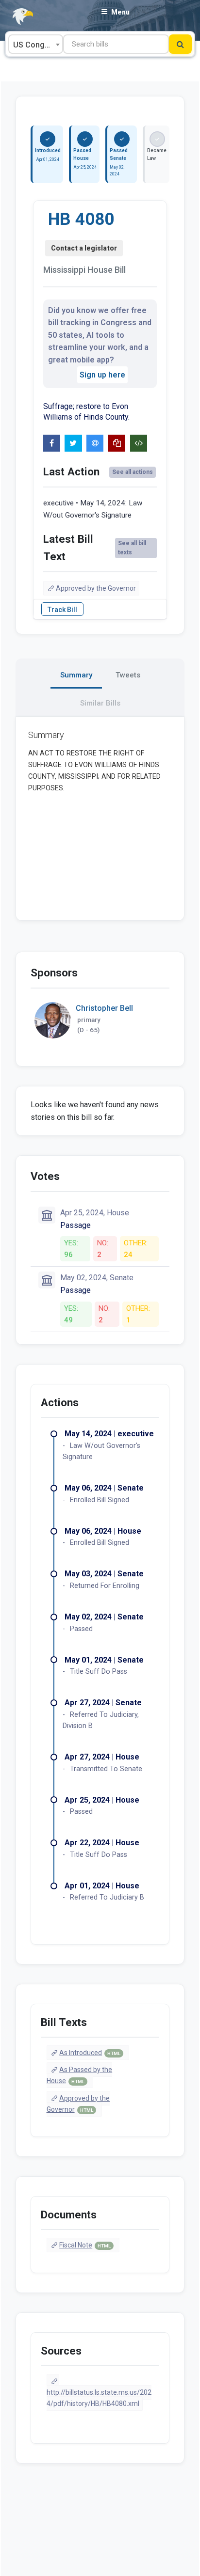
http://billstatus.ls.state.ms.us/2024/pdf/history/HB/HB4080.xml (99, 2398)
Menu (120, 12)
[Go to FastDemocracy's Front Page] (17, 17)
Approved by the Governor (96, 588)
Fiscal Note (85, 2245)
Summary (76, 675)
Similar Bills (100, 703)
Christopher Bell (104, 1008)
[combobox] (36, 44)
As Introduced (90, 2053)
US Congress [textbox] (37, 45)
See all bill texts (132, 548)
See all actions (133, 472)
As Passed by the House (80, 2075)
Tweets (128, 675)
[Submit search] (180, 44)
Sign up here (102, 375)
